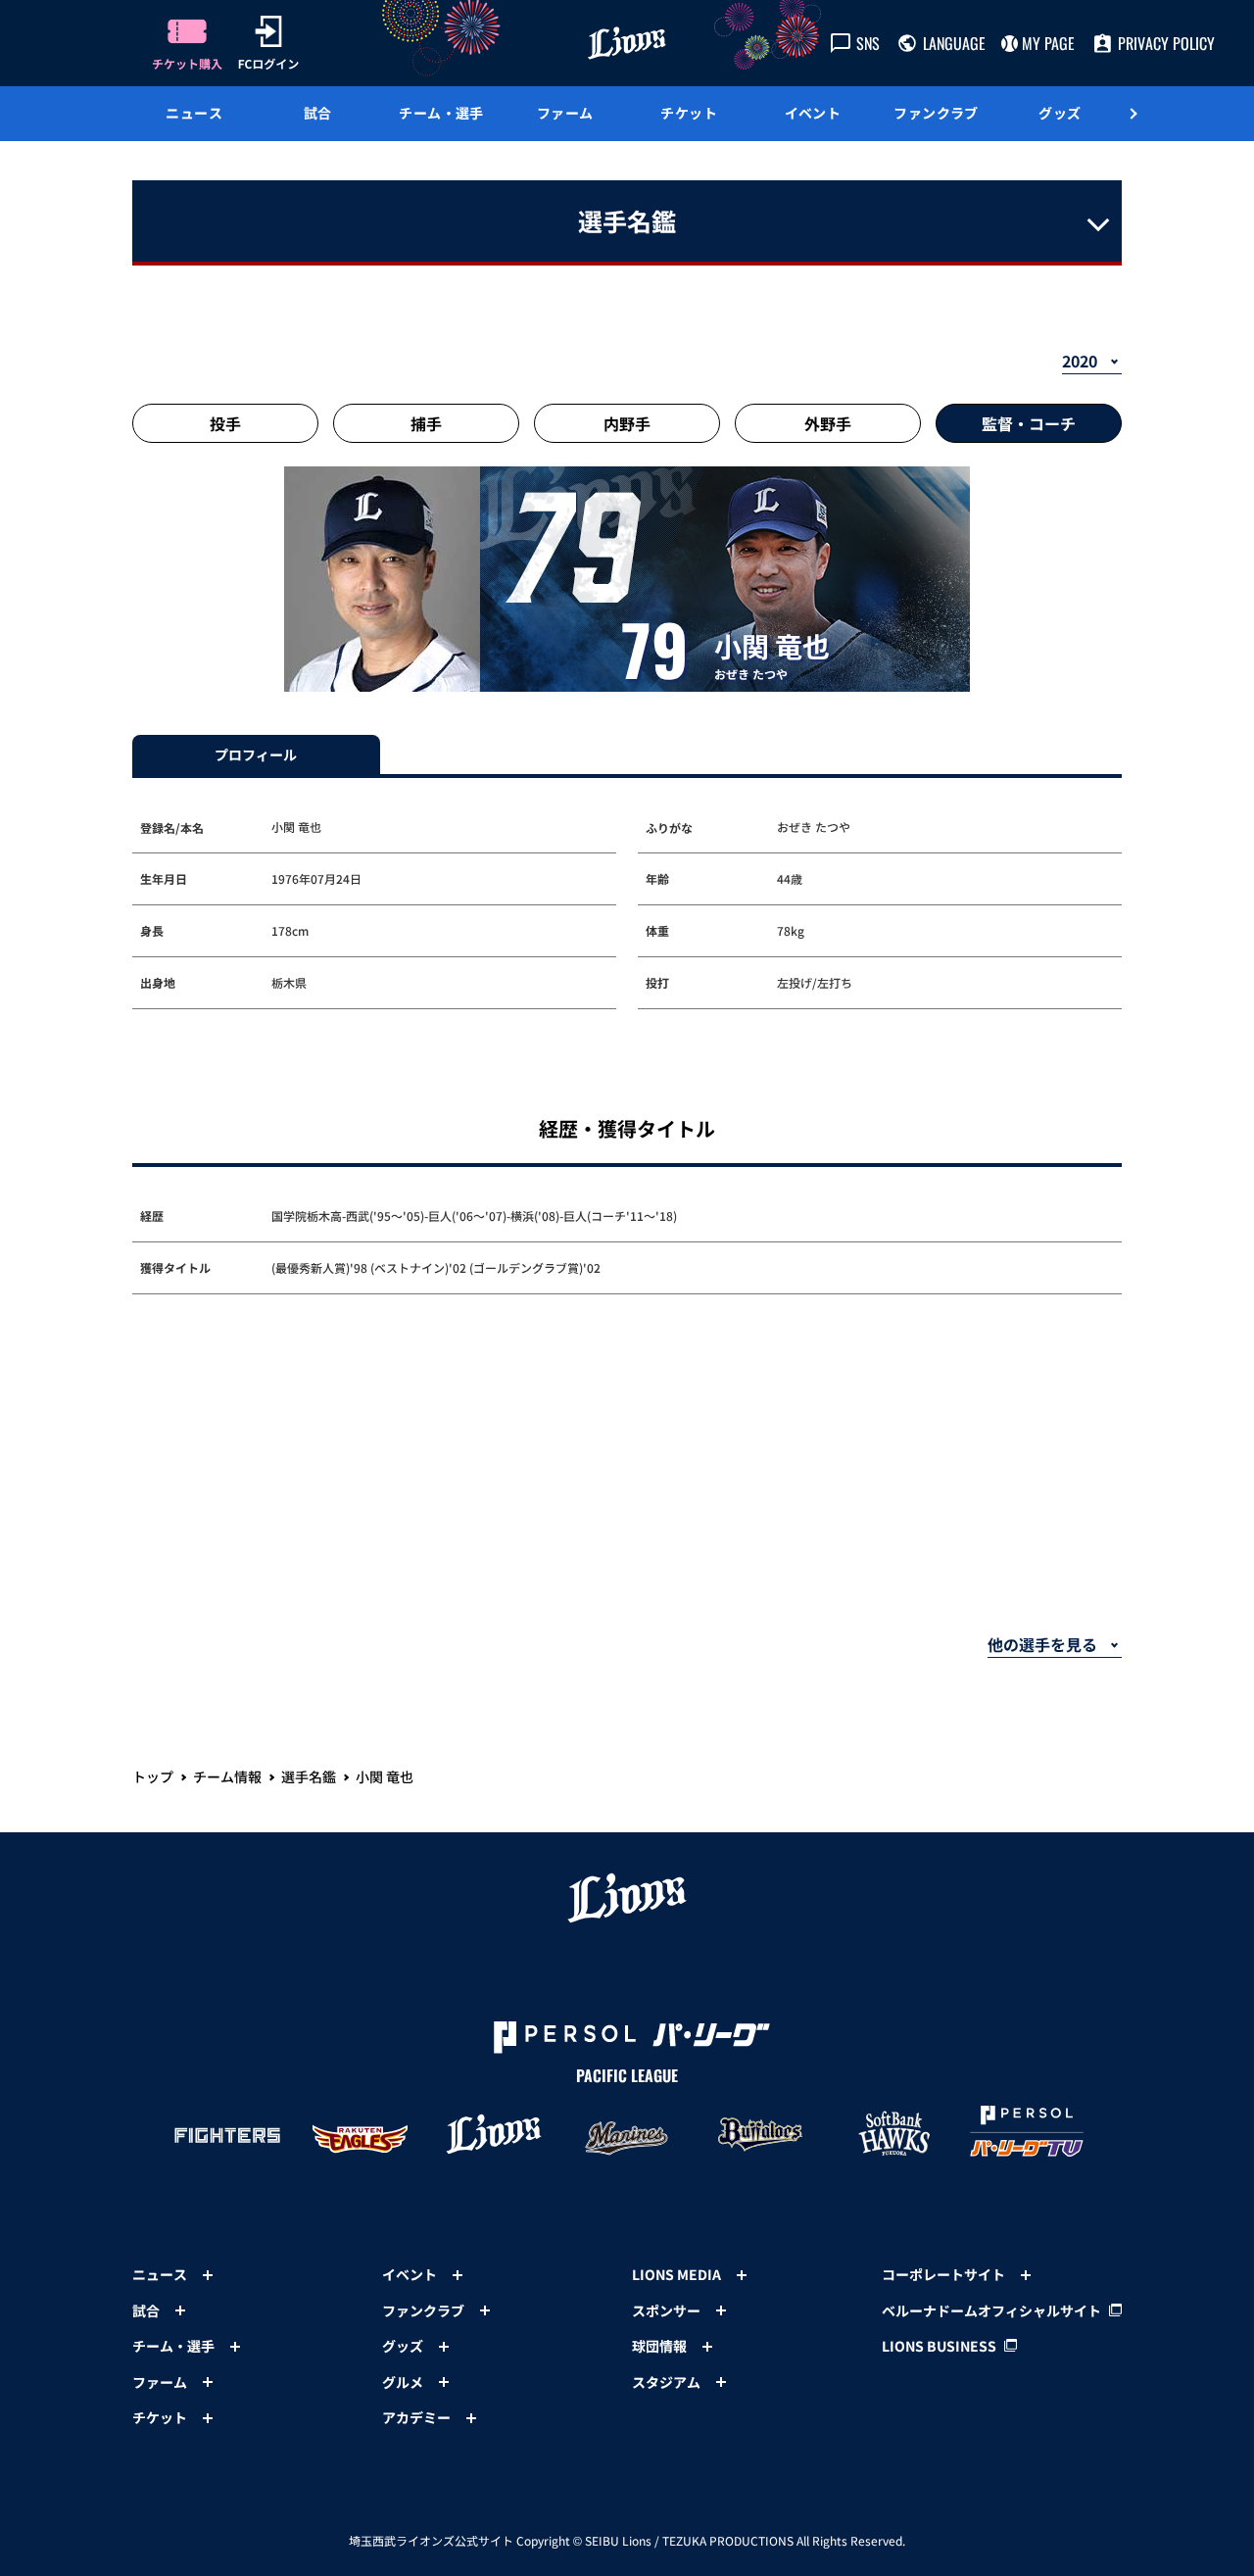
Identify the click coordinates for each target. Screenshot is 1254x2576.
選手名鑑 (309, 1776)
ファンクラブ (936, 113)
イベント (813, 113)
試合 (318, 113)
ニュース (194, 113)
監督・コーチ (1029, 423)
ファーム (565, 113)
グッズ (1060, 113)
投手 (225, 423)
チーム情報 (227, 1776)
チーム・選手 (441, 113)
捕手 (426, 423)
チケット (689, 113)
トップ (153, 1776)
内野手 (627, 423)
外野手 (828, 423)
